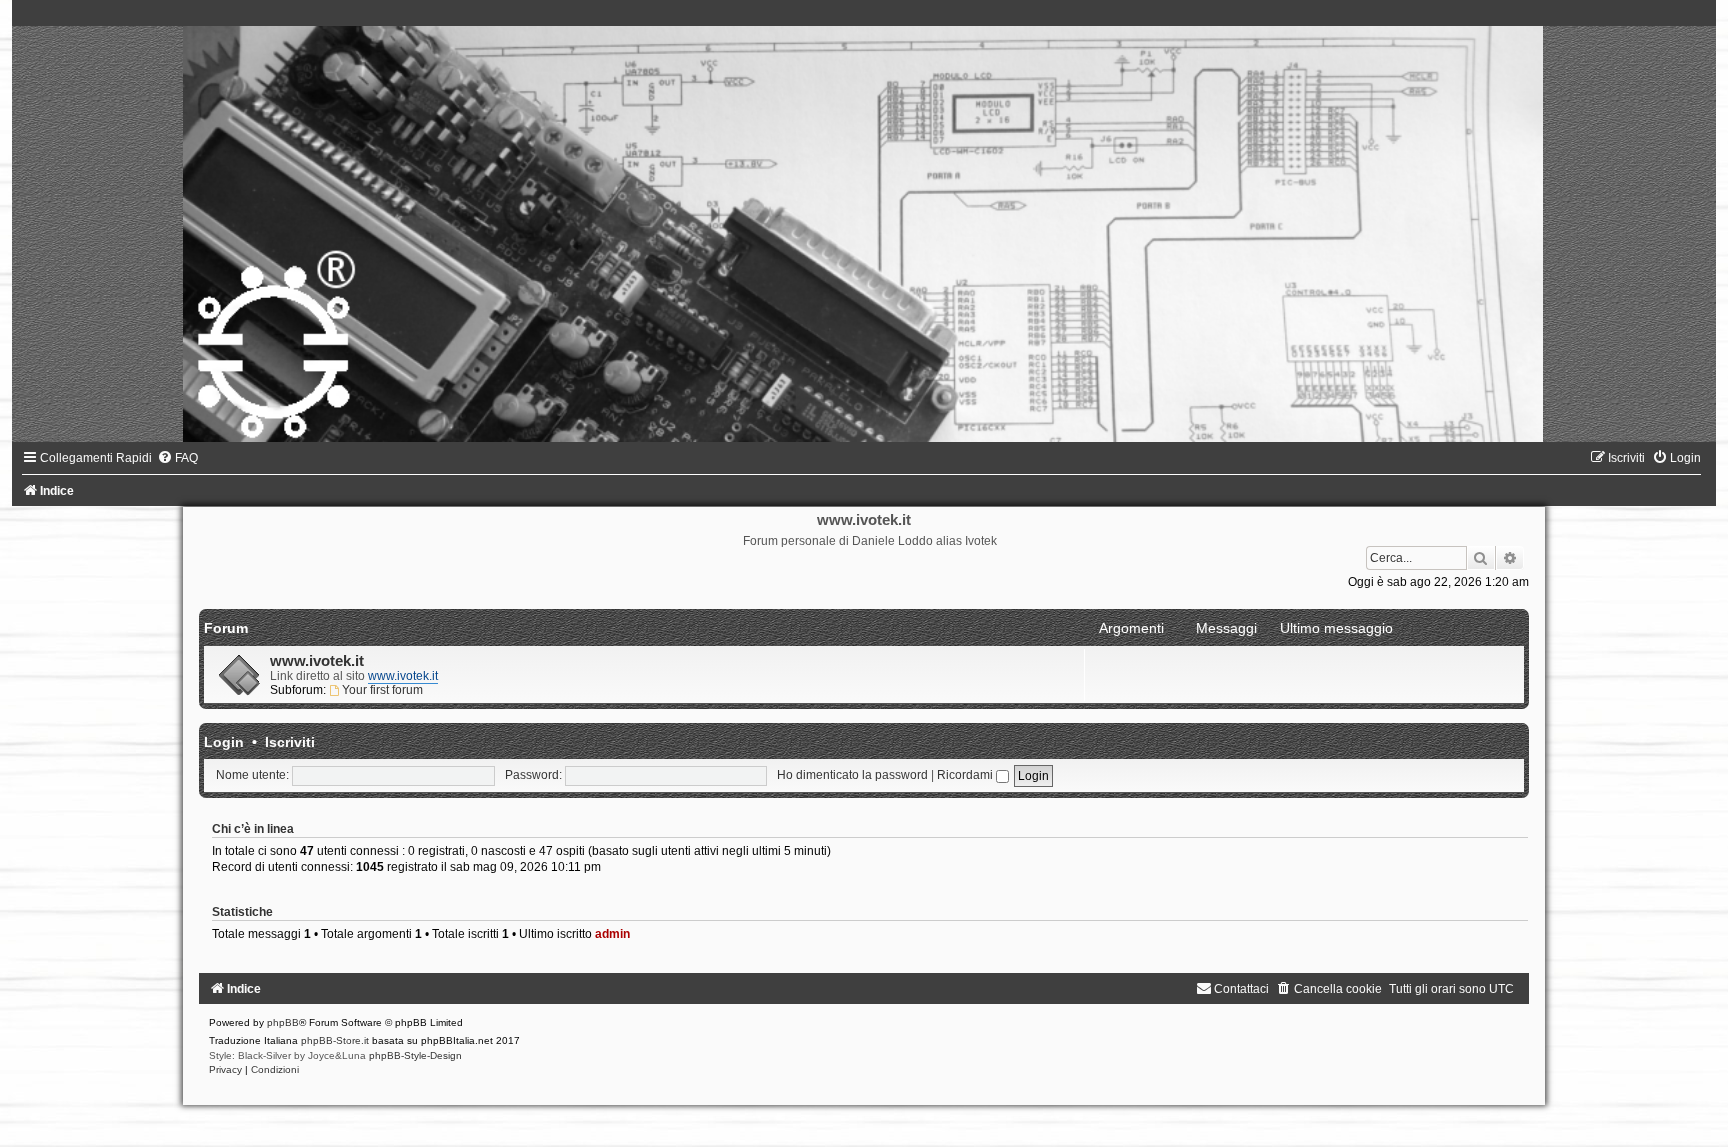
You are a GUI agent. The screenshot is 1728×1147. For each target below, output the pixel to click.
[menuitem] (177, 458)
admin (612, 934)
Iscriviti (290, 742)
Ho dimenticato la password (852, 775)
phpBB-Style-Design (415, 1055)
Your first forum (382, 690)
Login (224, 742)
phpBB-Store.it (335, 1040)
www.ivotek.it (317, 661)
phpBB (283, 1022)
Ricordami (966, 775)
